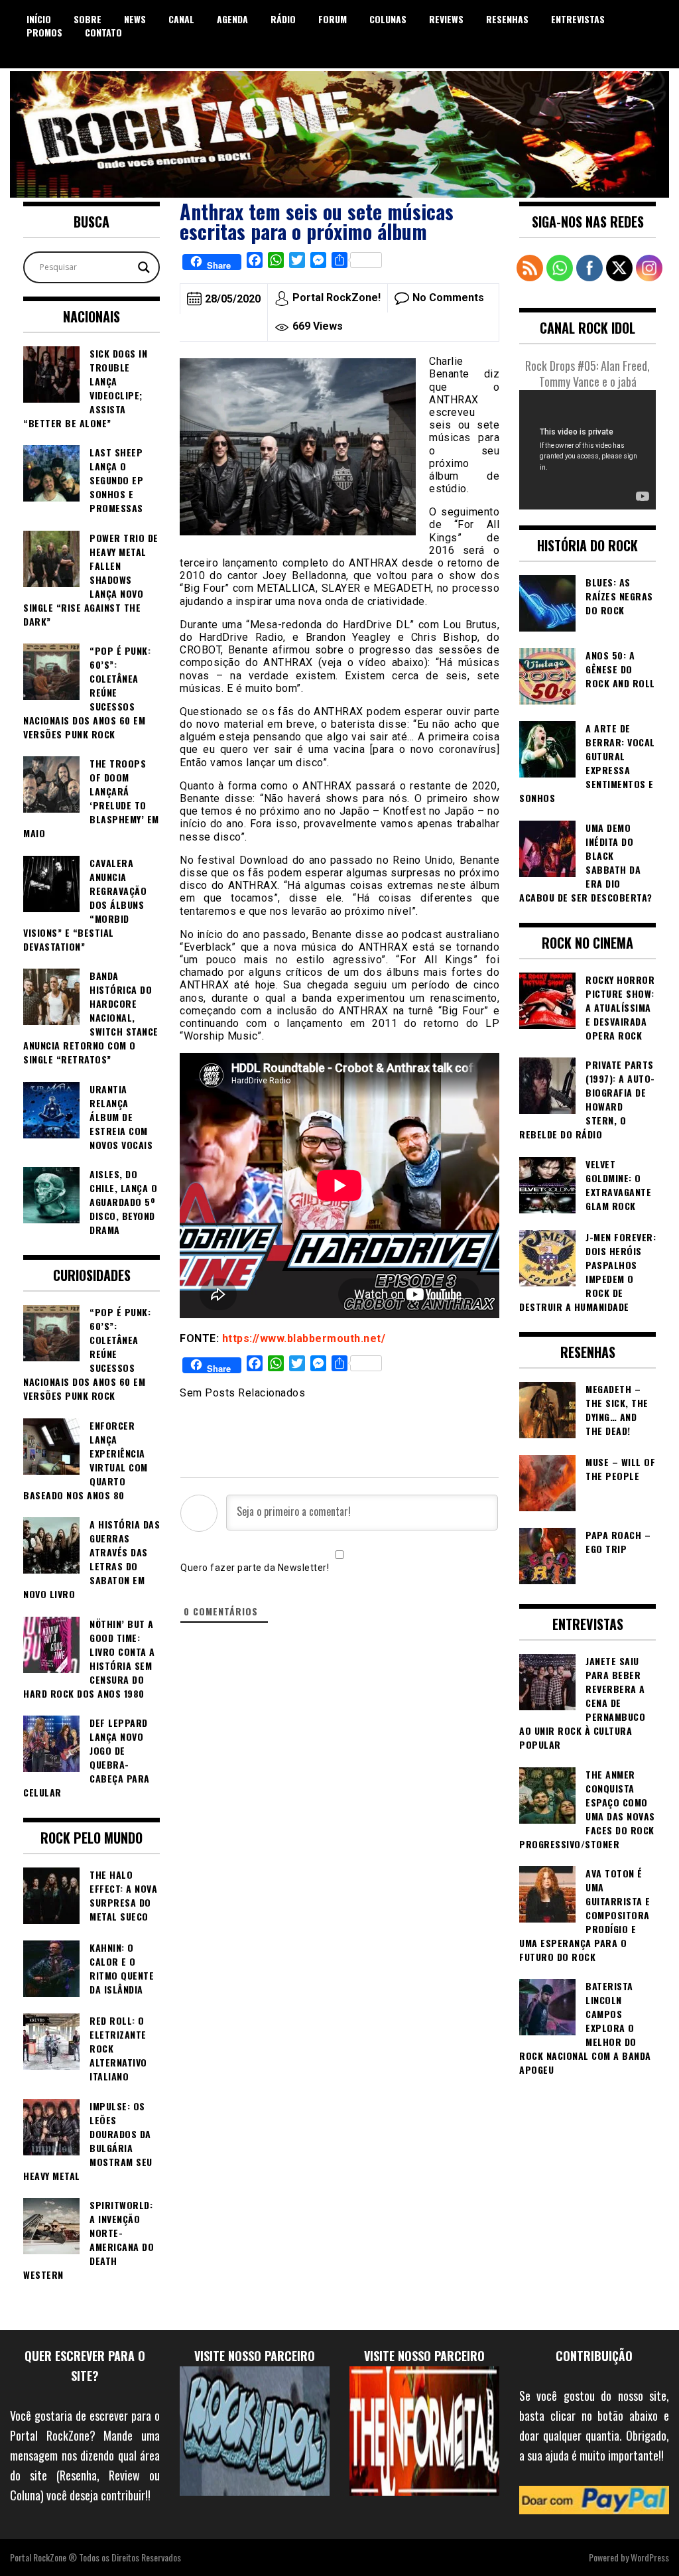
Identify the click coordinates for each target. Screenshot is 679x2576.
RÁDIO (283, 19)
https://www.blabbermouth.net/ (304, 1338)
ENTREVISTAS (578, 19)
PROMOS (44, 32)
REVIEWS (446, 19)
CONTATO (103, 32)
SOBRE (88, 19)
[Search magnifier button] (144, 267)
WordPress (650, 2557)
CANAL (181, 19)
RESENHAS (507, 19)
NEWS (135, 19)
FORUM (333, 19)
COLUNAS (388, 19)
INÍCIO (39, 19)
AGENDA (232, 19)
